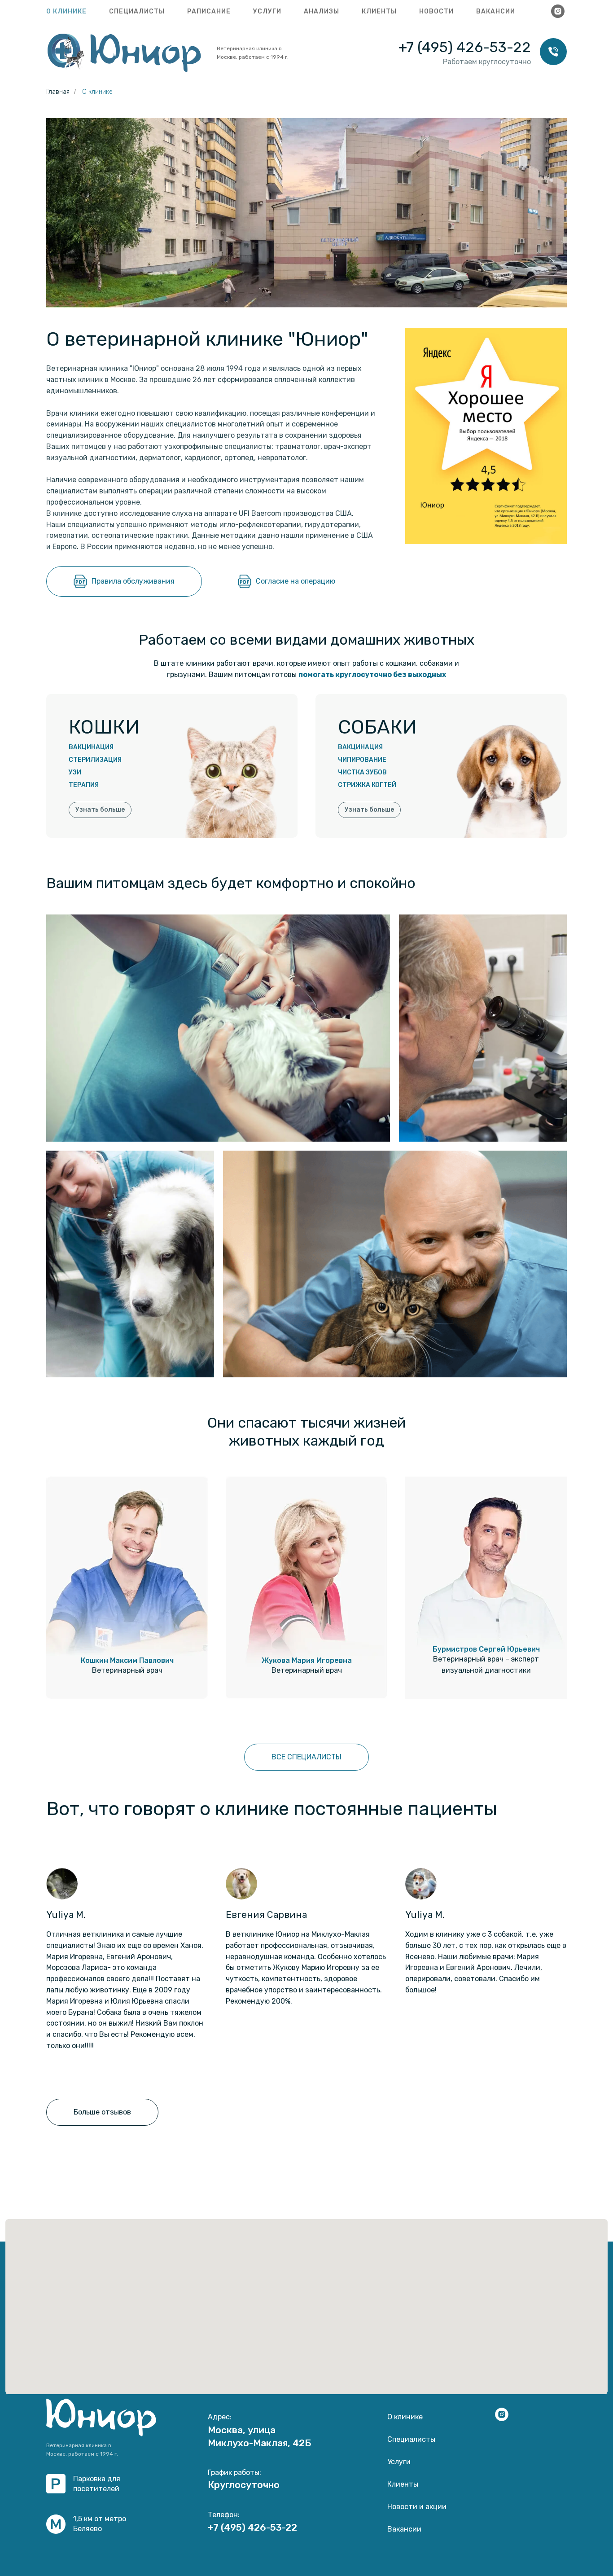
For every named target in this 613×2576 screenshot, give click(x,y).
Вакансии (496, 11)
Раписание (209, 11)
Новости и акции (417, 2507)
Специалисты (137, 11)
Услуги (267, 11)
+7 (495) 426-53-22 (465, 47)
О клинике (66, 11)
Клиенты (379, 11)
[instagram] (558, 11)
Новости (436, 11)
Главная (58, 92)
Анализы (322, 11)
